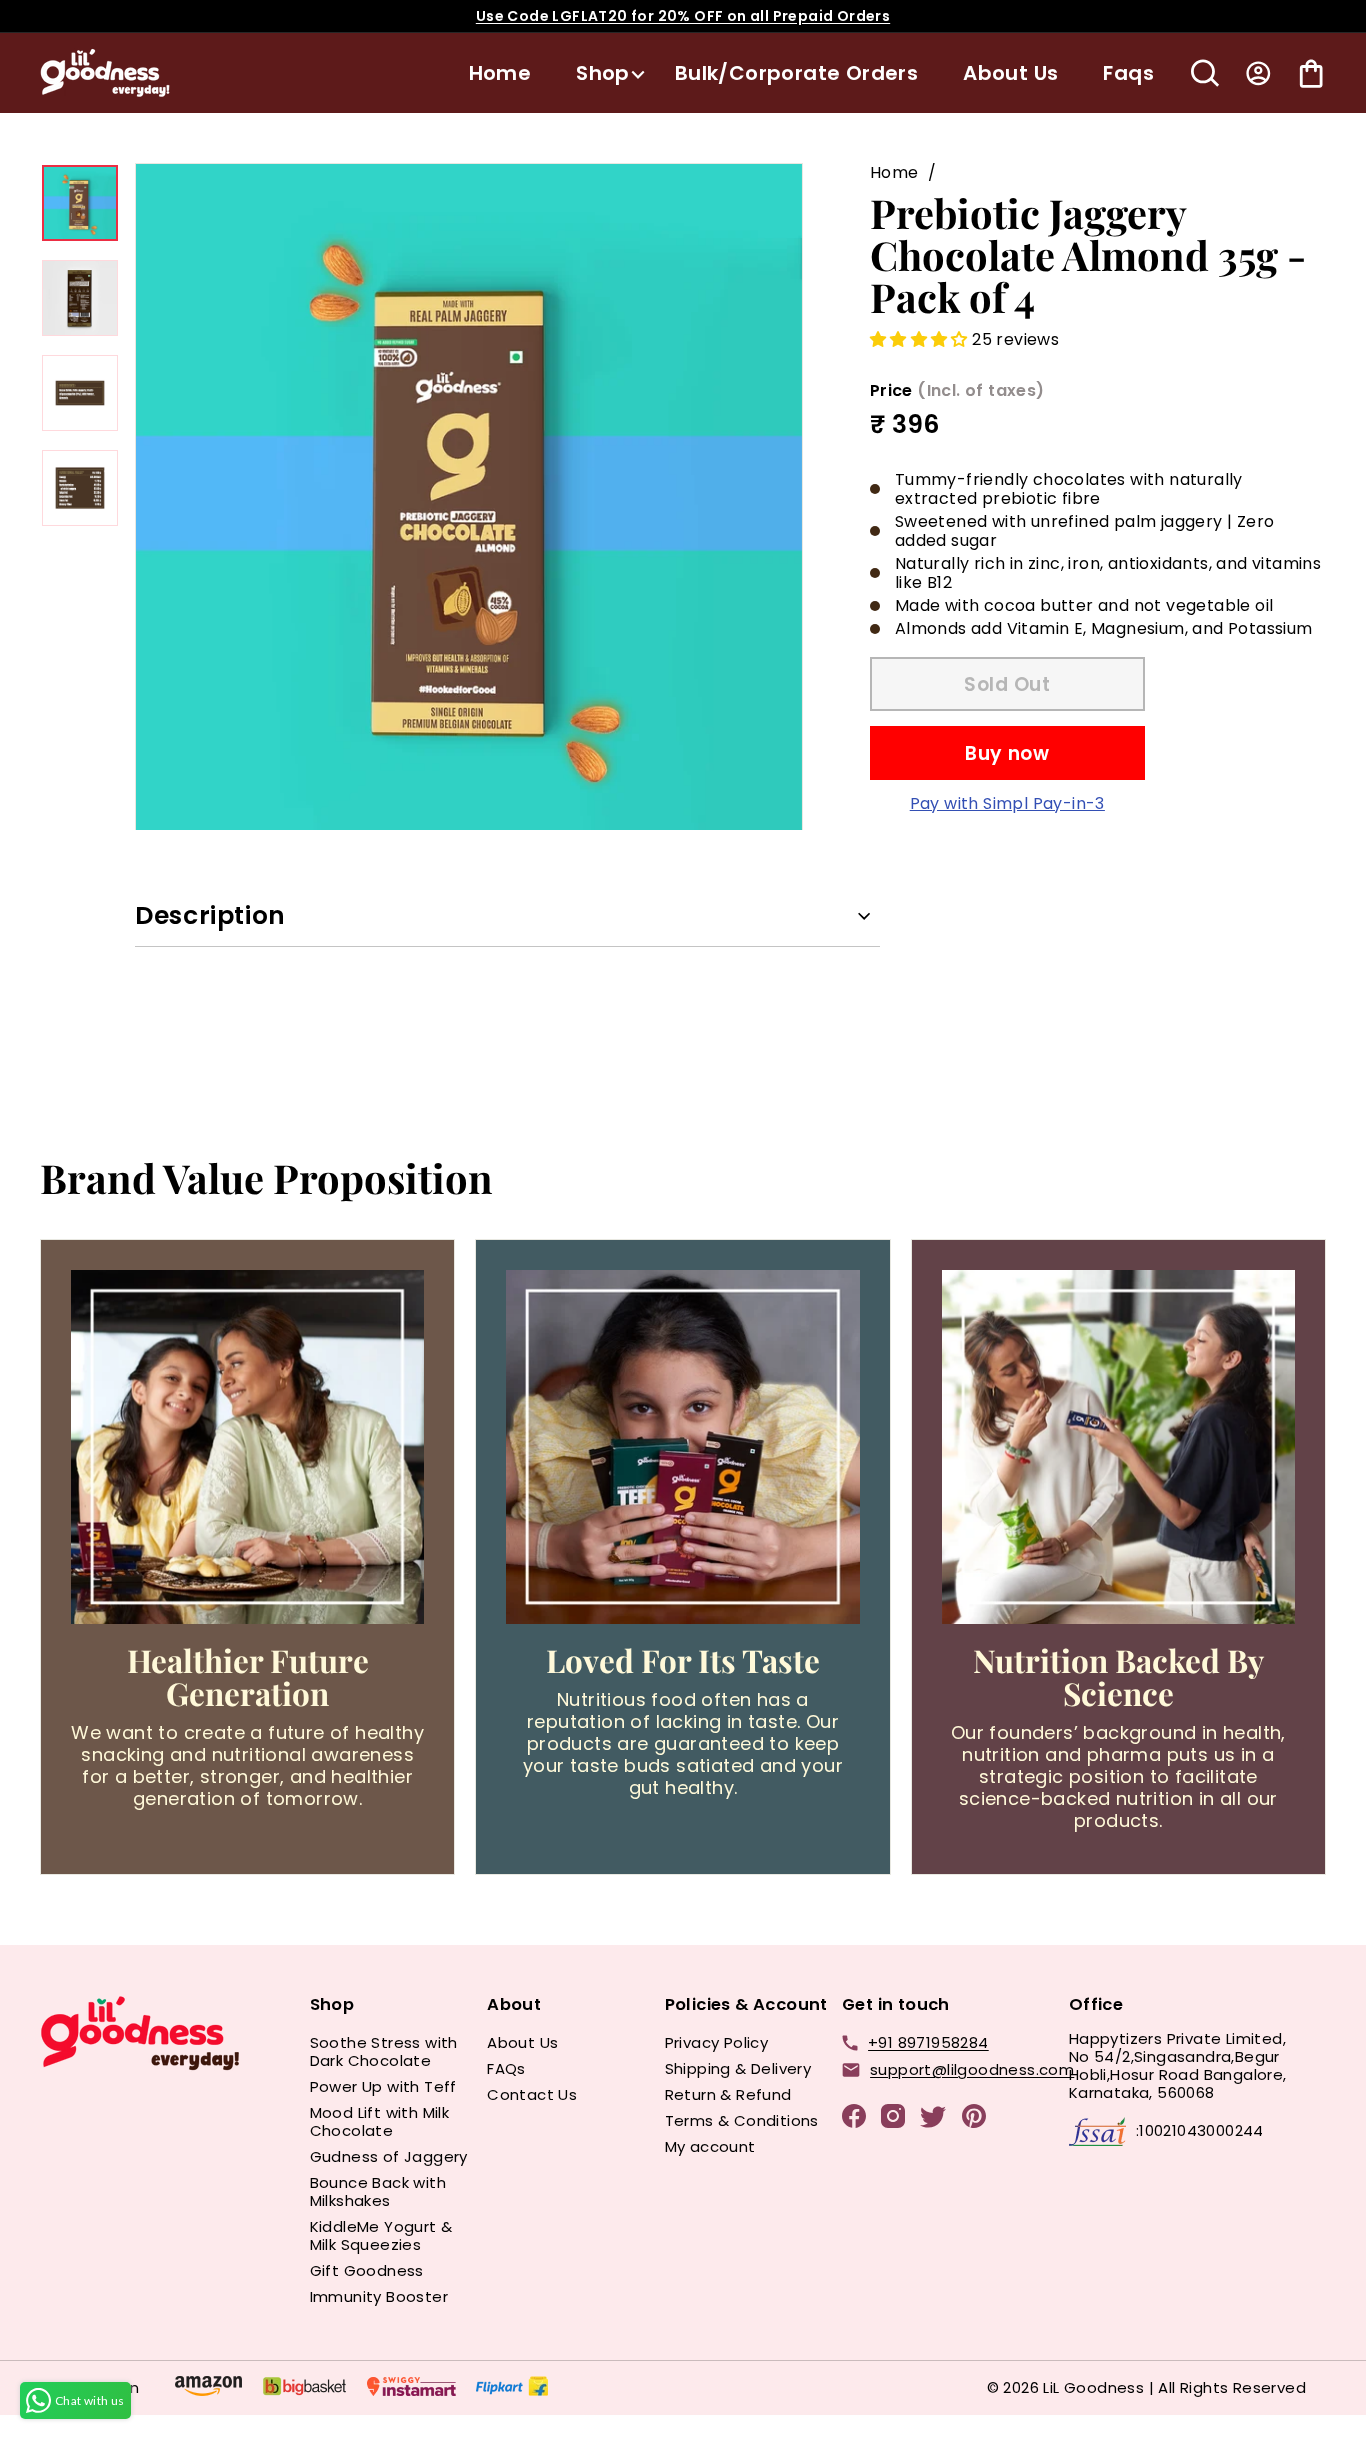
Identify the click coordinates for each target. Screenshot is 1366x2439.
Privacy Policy (717, 2042)
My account (710, 2146)
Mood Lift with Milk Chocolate (380, 2121)
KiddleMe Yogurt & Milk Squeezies (381, 2235)
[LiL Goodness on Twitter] (933, 2120)
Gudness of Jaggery (389, 2156)
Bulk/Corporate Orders (796, 73)
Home (500, 73)
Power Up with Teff (383, 2086)
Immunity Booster (379, 2296)
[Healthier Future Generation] (247, 1446)
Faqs (1128, 73)
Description (210, 915)
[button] (921, 339)
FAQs (506, 2068)
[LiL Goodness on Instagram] (893, 2119)
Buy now (1007, 753)
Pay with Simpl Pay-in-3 (1007, 803)
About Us (1010, 73)
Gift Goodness (367, 2270)
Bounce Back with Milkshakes (378, 2191)
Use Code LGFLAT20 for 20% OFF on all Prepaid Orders (683, 16)
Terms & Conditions (742, 2120)
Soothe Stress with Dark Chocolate (384, 2051)
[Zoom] (469, 497)
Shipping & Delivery (738, 2068)
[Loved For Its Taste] (682, 1446)
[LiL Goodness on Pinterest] (974, 2119)
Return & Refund (728, 2094)
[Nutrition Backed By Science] (1118, 1446)
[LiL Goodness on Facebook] (854, 2119)
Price (957, 390)
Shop (603, 73)
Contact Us (532, 2094)
